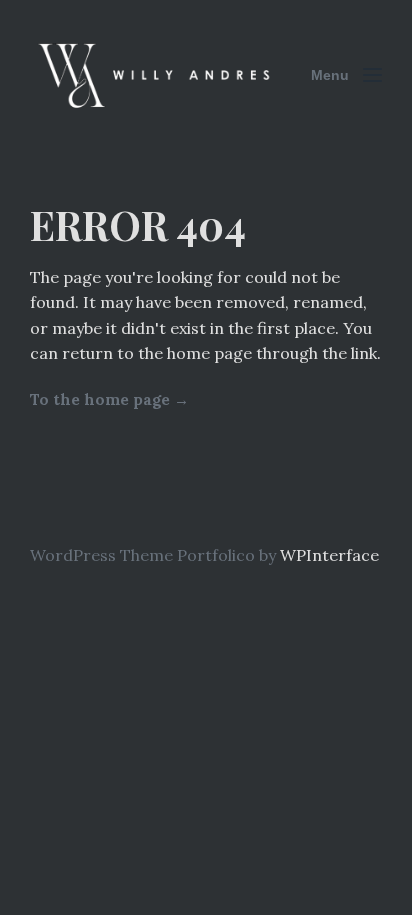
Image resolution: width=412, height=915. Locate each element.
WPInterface (329, 555)
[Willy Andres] (156, 75)
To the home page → (109, 399)
